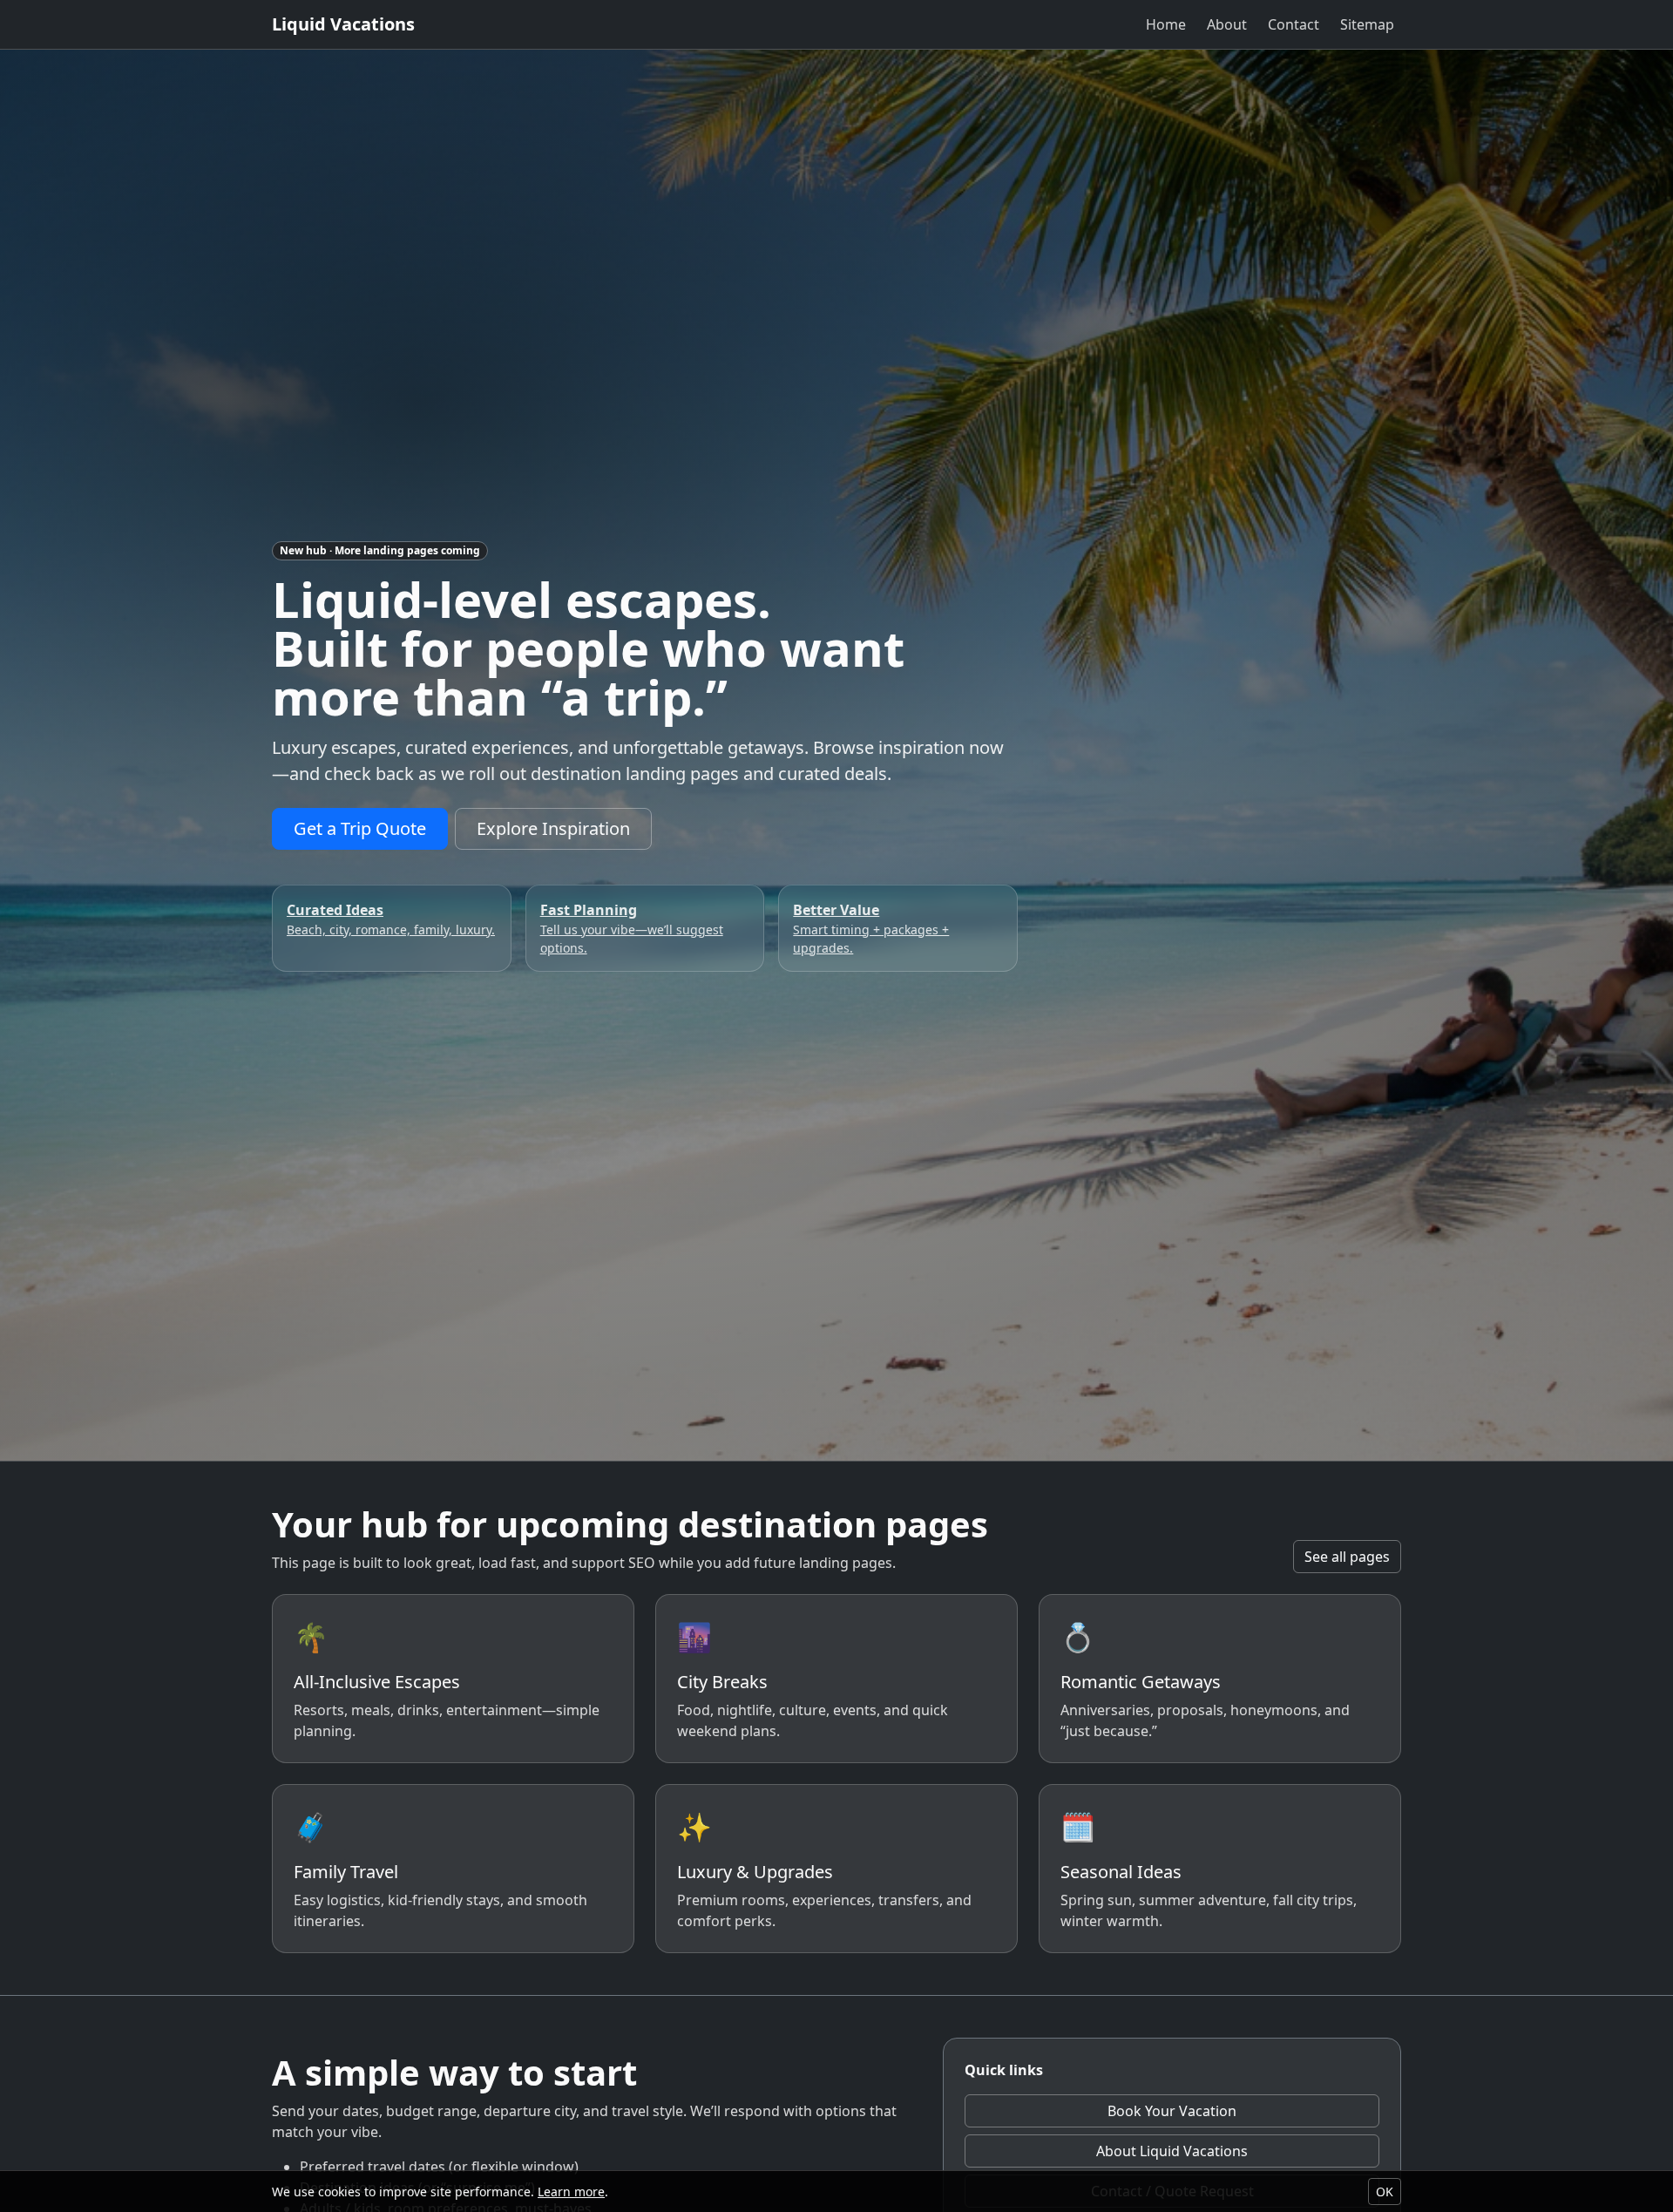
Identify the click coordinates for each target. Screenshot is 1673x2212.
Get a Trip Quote (360, 828)
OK (1385, 2192)
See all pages (1347, 1557)
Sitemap (1367, 24)
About (1227, 24)
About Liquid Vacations (1172, 2151)
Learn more (571, 2192)
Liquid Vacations (343, 24)
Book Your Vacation (1172, 2111)
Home (1166, 24)
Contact (1294, 24)
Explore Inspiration (553, 828)
